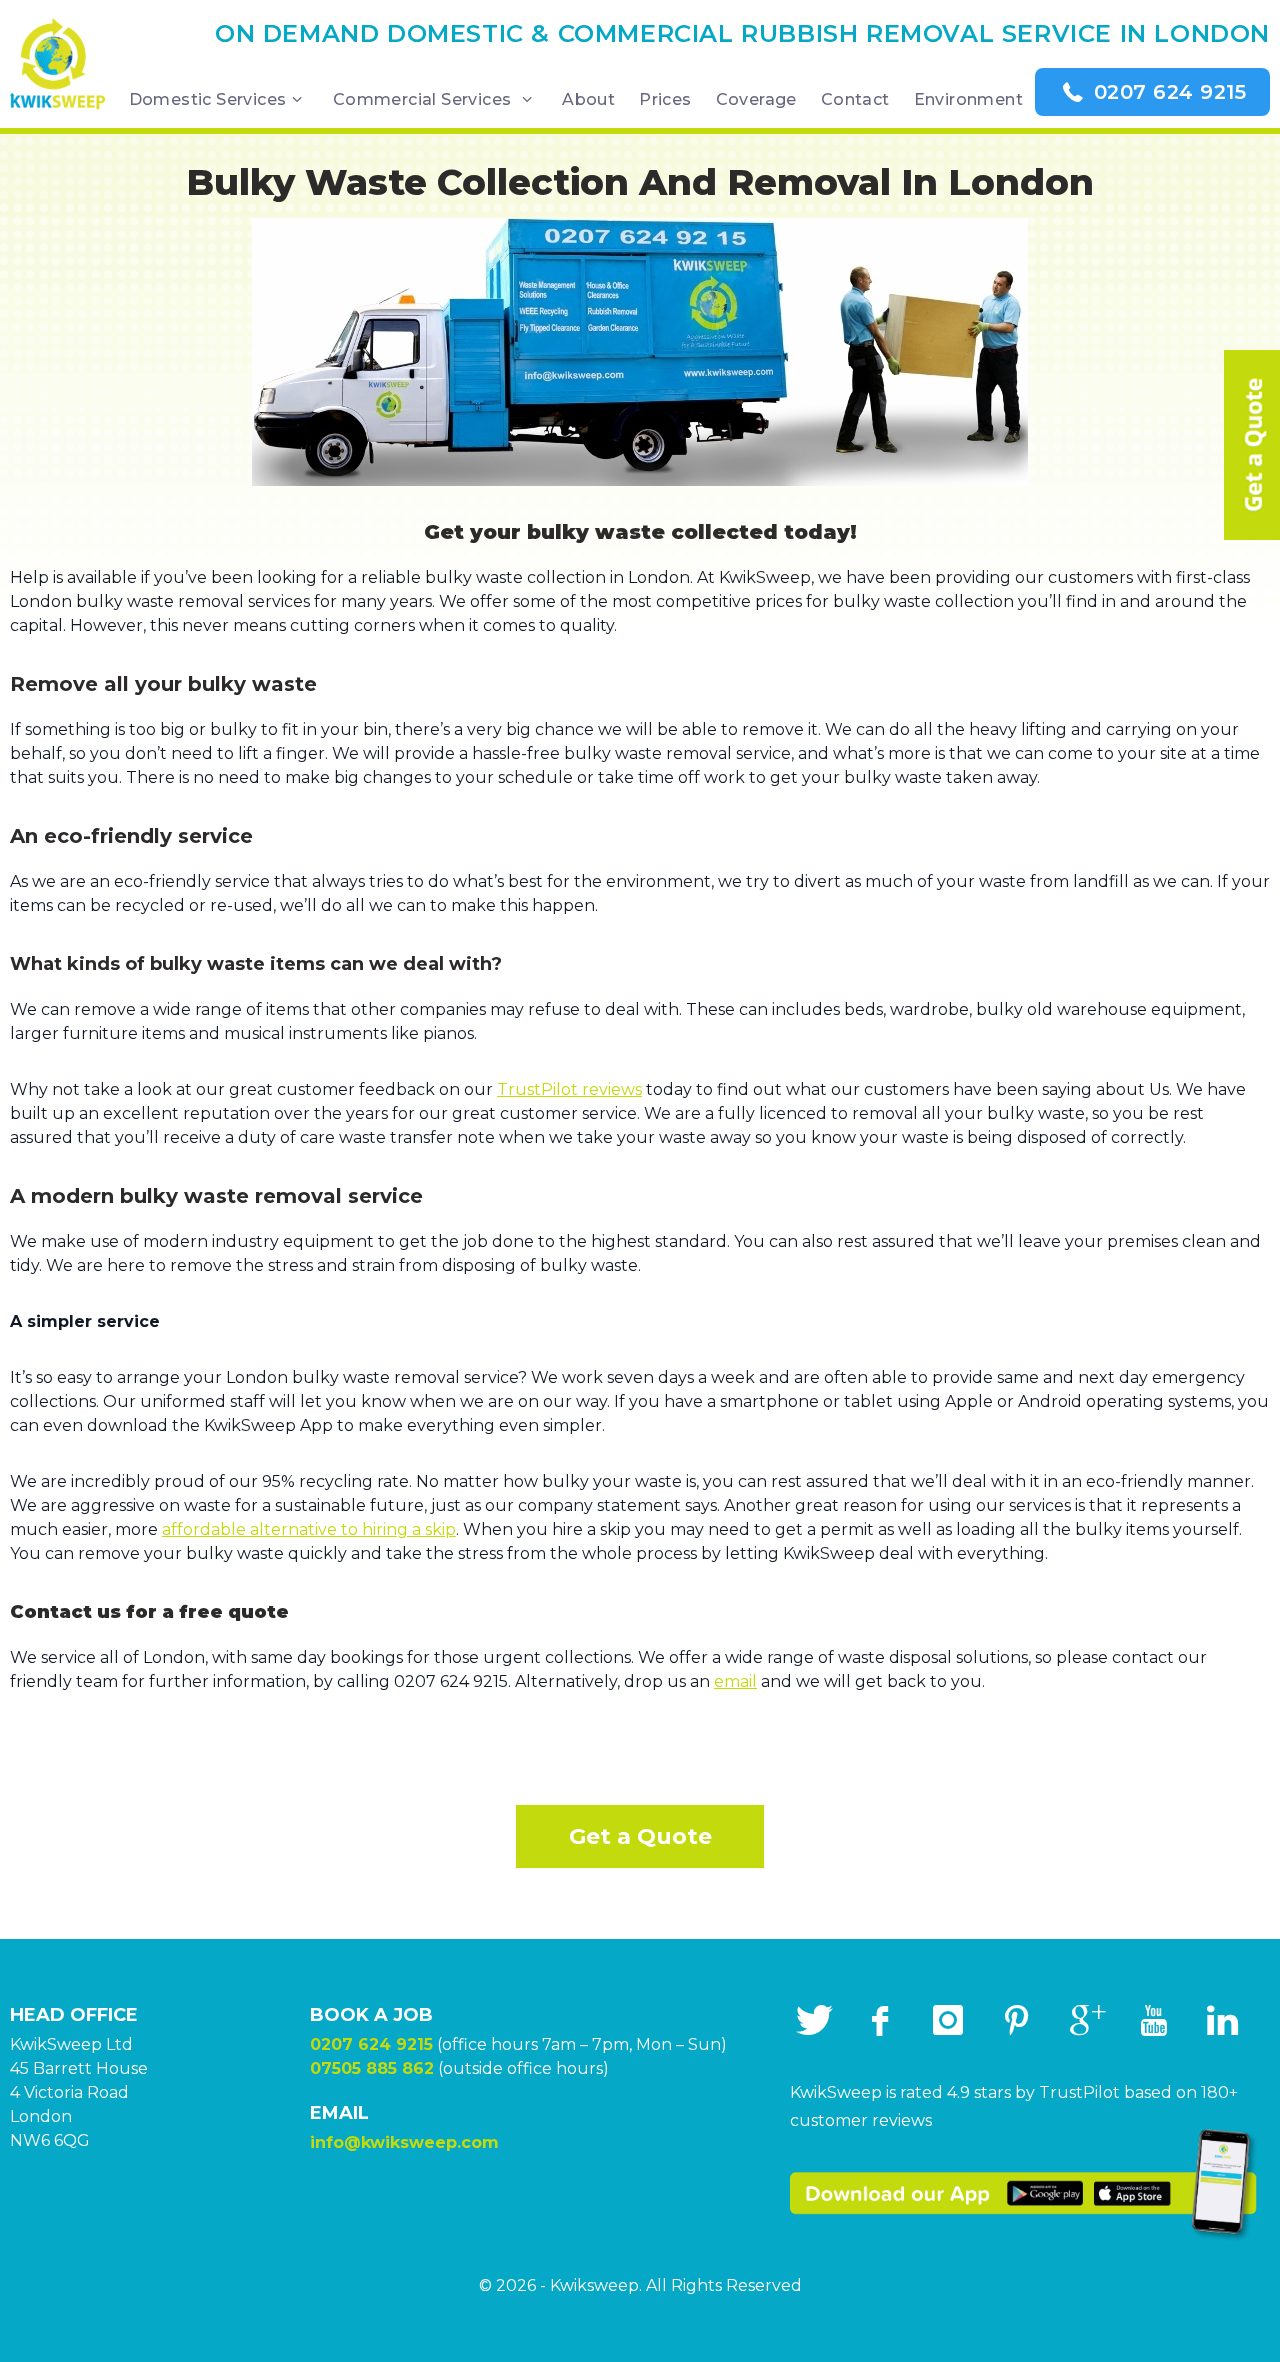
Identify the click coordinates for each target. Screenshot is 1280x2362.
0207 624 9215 (1166, 92)
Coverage (756, 99)
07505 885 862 (372, 2068)
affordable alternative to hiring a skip (309, 1529)
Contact (855, 99)
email (735, 1681)
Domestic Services (208, 99)
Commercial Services (424, 99)
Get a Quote (640, 1836)
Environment (968, 99)
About (588, 99)
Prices (665, 99)
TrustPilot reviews (569, 1089)
